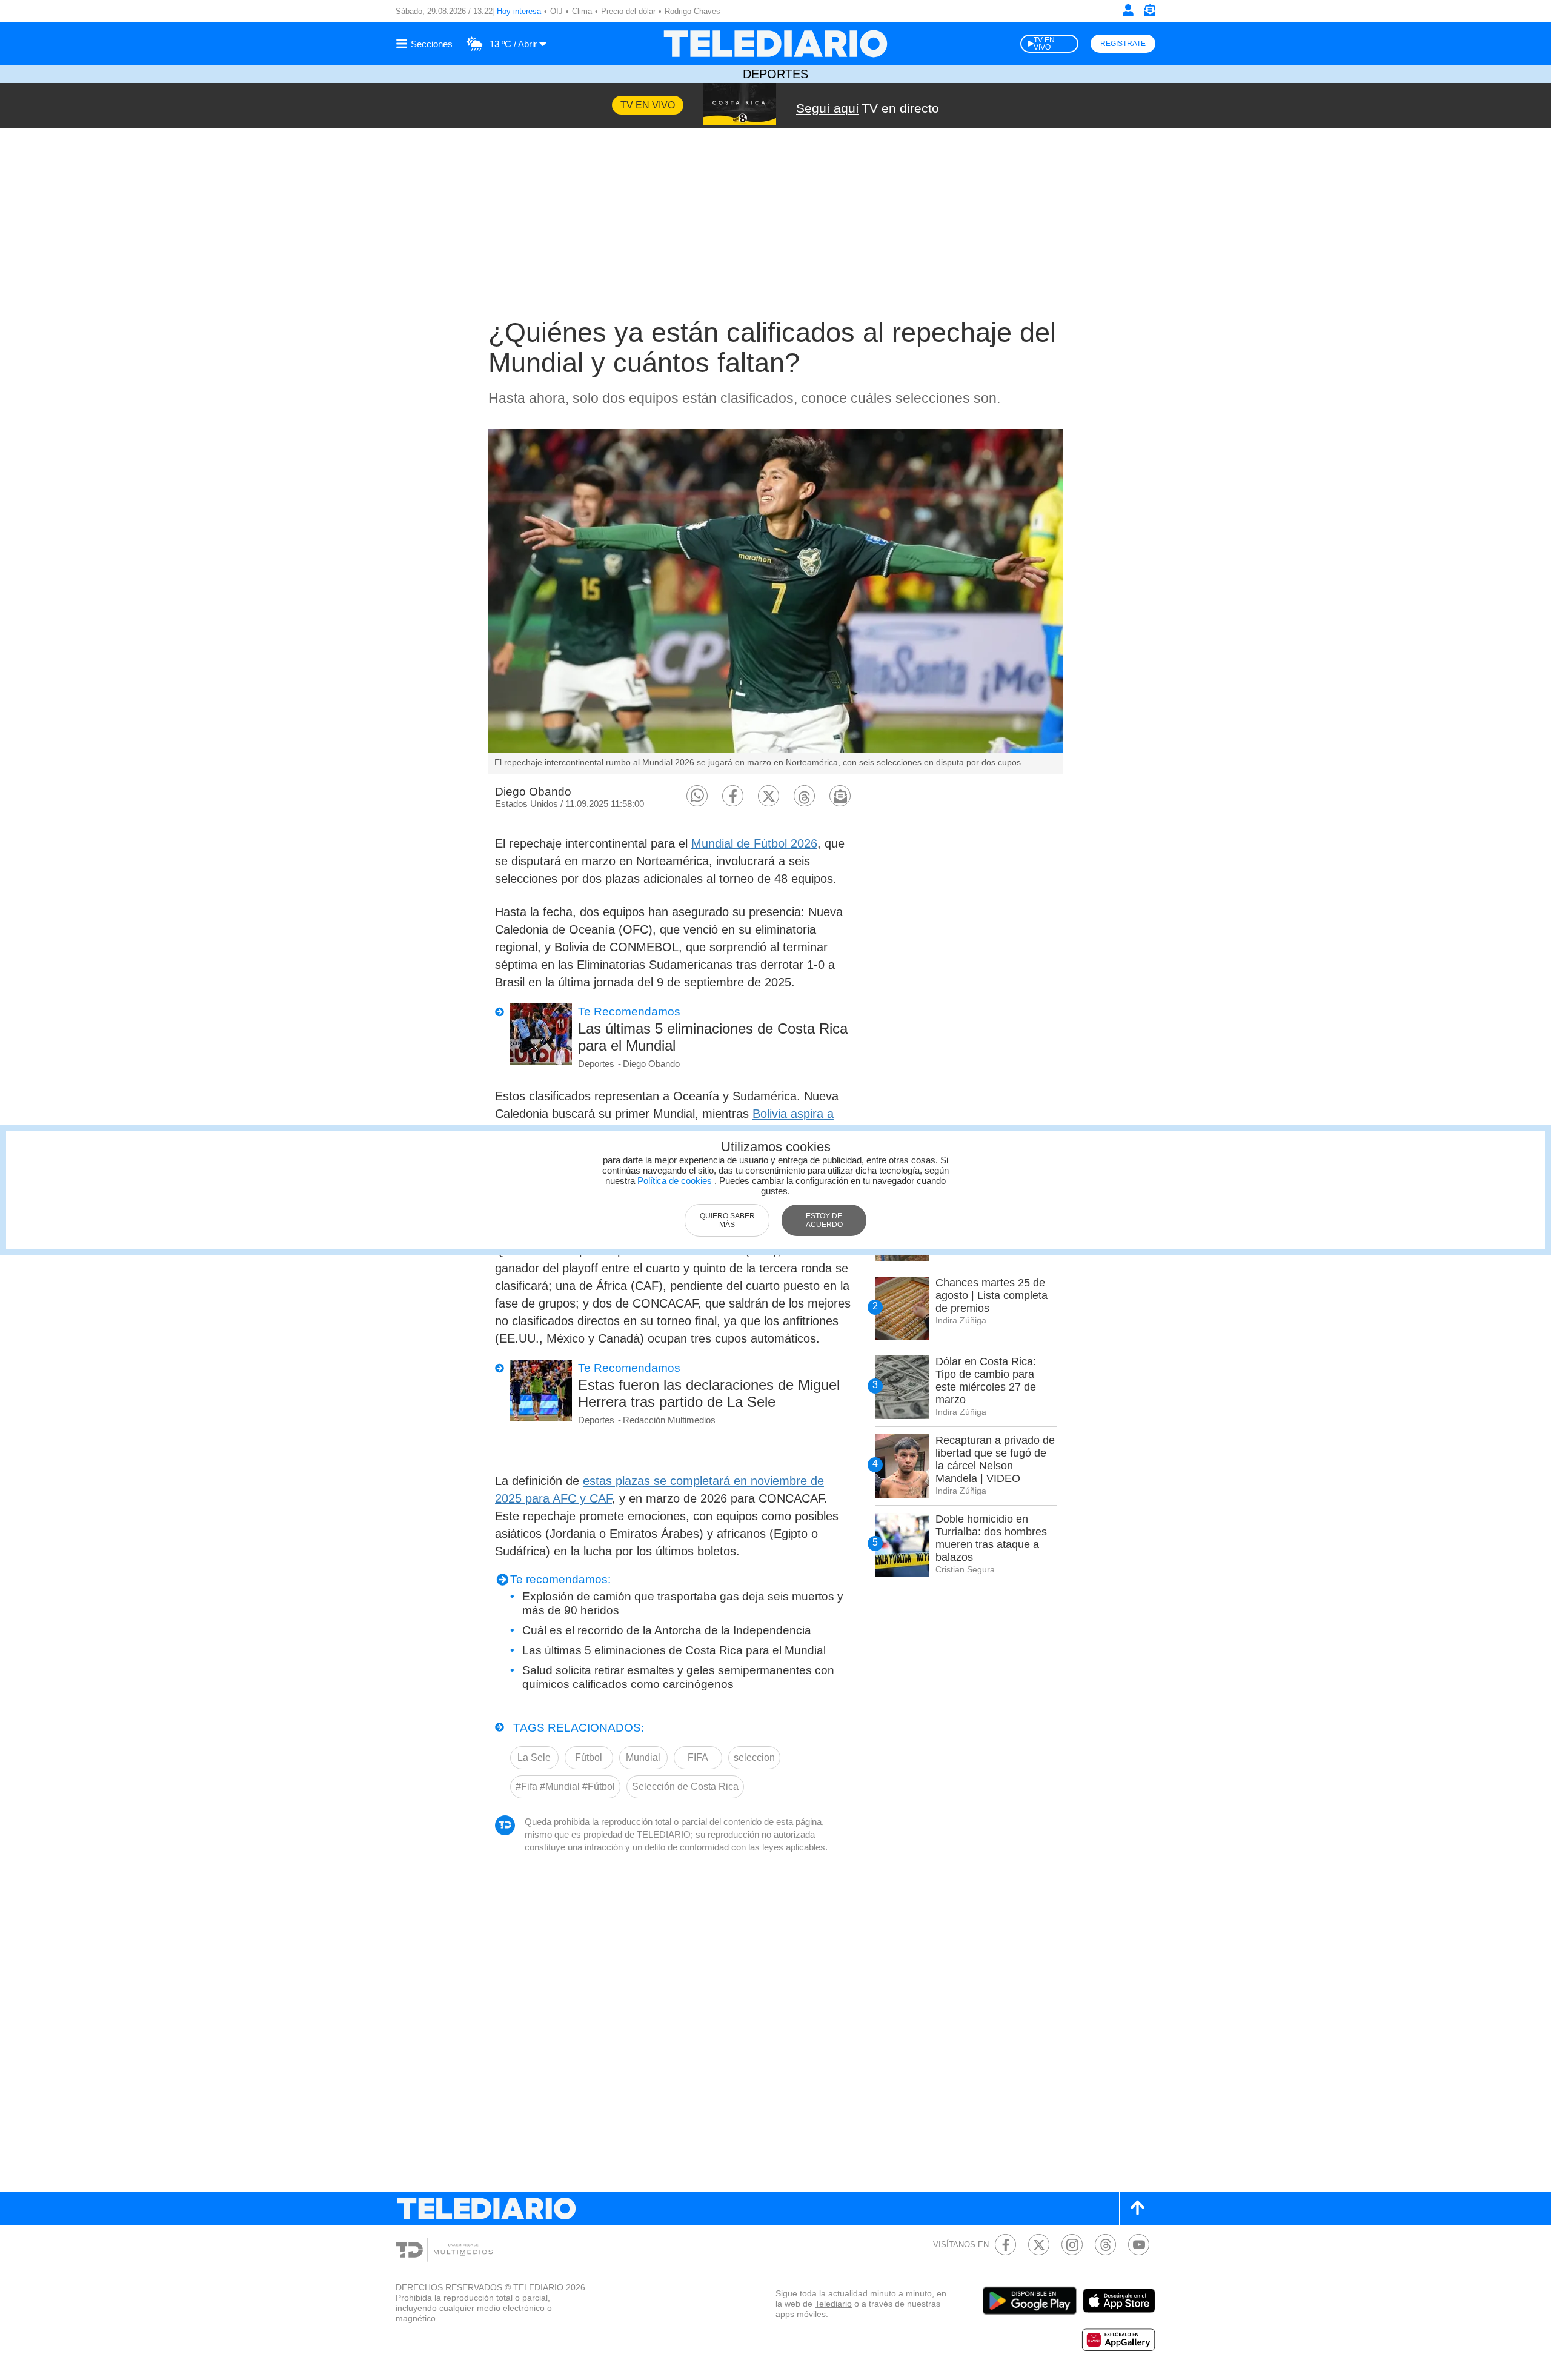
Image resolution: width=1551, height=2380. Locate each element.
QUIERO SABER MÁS (727, 1220)
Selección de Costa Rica (685, 1787)
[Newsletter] (1149, 13)
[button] (697, 796)
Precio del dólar (628, 11)
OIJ (556, 11)
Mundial (643, 1757)
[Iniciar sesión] (1128, 10)
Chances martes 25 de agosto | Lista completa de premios (991, 1295)
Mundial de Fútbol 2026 (754, 843)
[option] (775, 602)
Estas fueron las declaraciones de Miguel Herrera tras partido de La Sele (709, 1393)
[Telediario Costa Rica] (775, 44)
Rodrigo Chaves (692, 11)
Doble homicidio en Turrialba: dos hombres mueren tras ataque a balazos (991, 1538)
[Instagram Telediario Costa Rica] (1072, 2245)
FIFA (698, 1757)
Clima (582, 11)
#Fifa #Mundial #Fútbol (565, 1787)
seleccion (754, 1757)
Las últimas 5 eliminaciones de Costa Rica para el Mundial (713, 1037)
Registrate (1123, 44)
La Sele (534, 1757)
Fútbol (589, 1757)
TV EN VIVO (1044, 44)
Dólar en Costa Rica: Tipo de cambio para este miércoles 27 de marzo (986, 1381)
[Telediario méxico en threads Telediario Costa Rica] (1105, 2245)
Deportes (775, 74)
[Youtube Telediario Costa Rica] (1139, 2245)
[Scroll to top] (1137, 2208)
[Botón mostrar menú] (426, 44)
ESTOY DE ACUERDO (824, 1220)
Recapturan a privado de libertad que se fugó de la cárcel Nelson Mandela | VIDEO (995, 1459)
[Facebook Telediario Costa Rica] (1005, 2245)
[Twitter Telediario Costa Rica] (1039, 2245)
